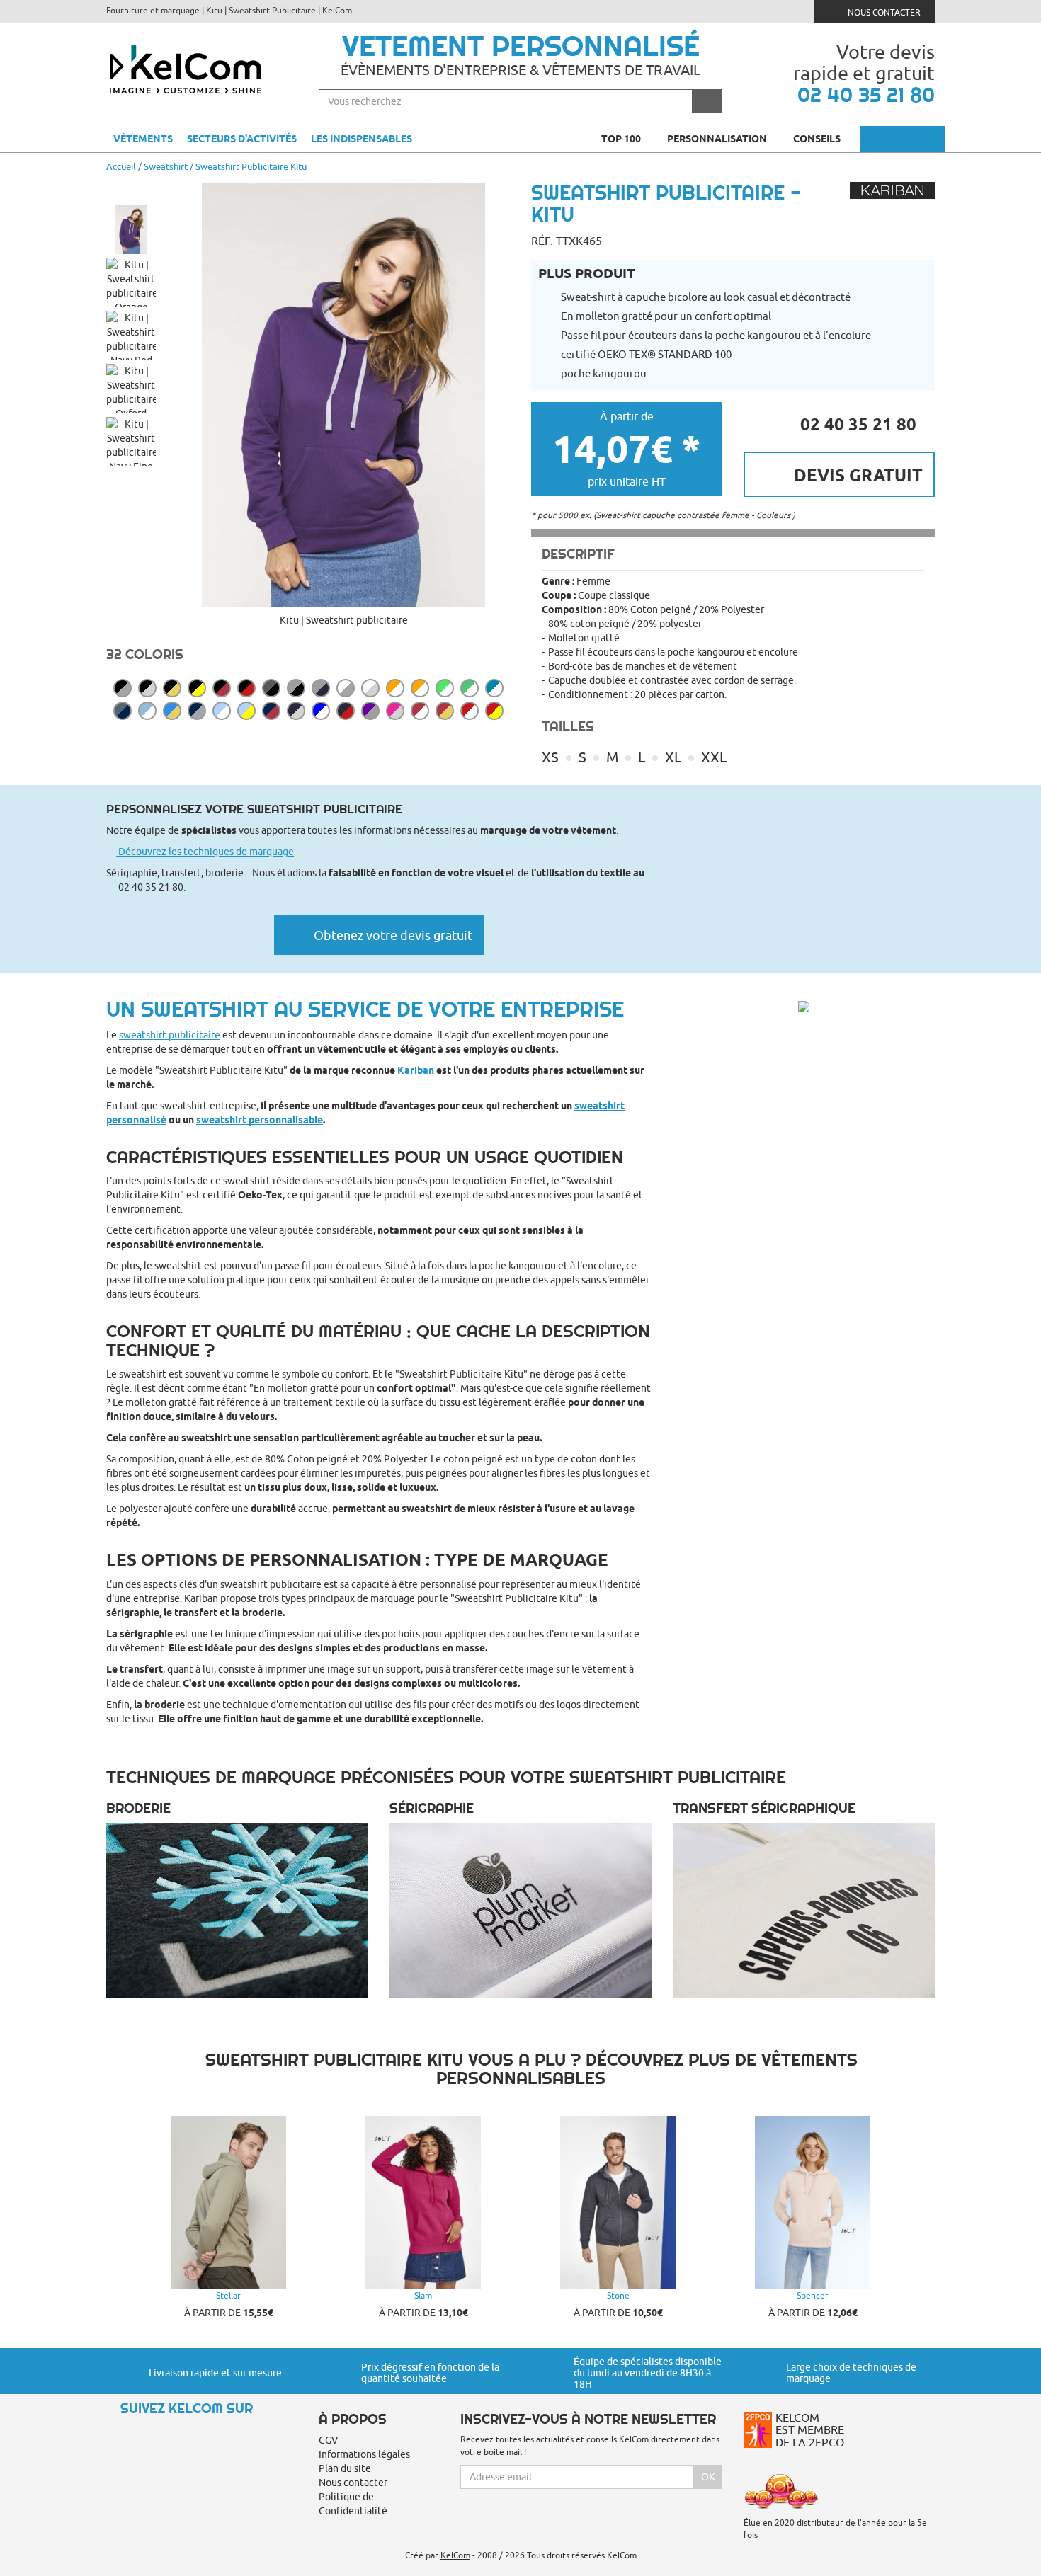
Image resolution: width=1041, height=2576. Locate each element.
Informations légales (364, 2454)
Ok (708, 2477)
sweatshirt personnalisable (260, 1120)
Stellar (228, 2295)
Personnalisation (718, 139)
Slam (423, 2295)
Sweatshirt (166, 166)
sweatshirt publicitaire (170, 1035)
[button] (131, 190)
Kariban (416, 1070)
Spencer (813, 2295)
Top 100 (622, 139)
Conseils (818, 139)
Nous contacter (883, 12)
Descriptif (578, 554)
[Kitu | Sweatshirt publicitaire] (343, 395)
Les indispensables (362, 139)
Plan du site (345, 2468)
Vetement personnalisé (521, 46)
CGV (328, 2440)
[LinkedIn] (166, 2433)
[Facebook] (142, 2433)
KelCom (455, 2555)
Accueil (121, 166)
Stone (618, 2295)
